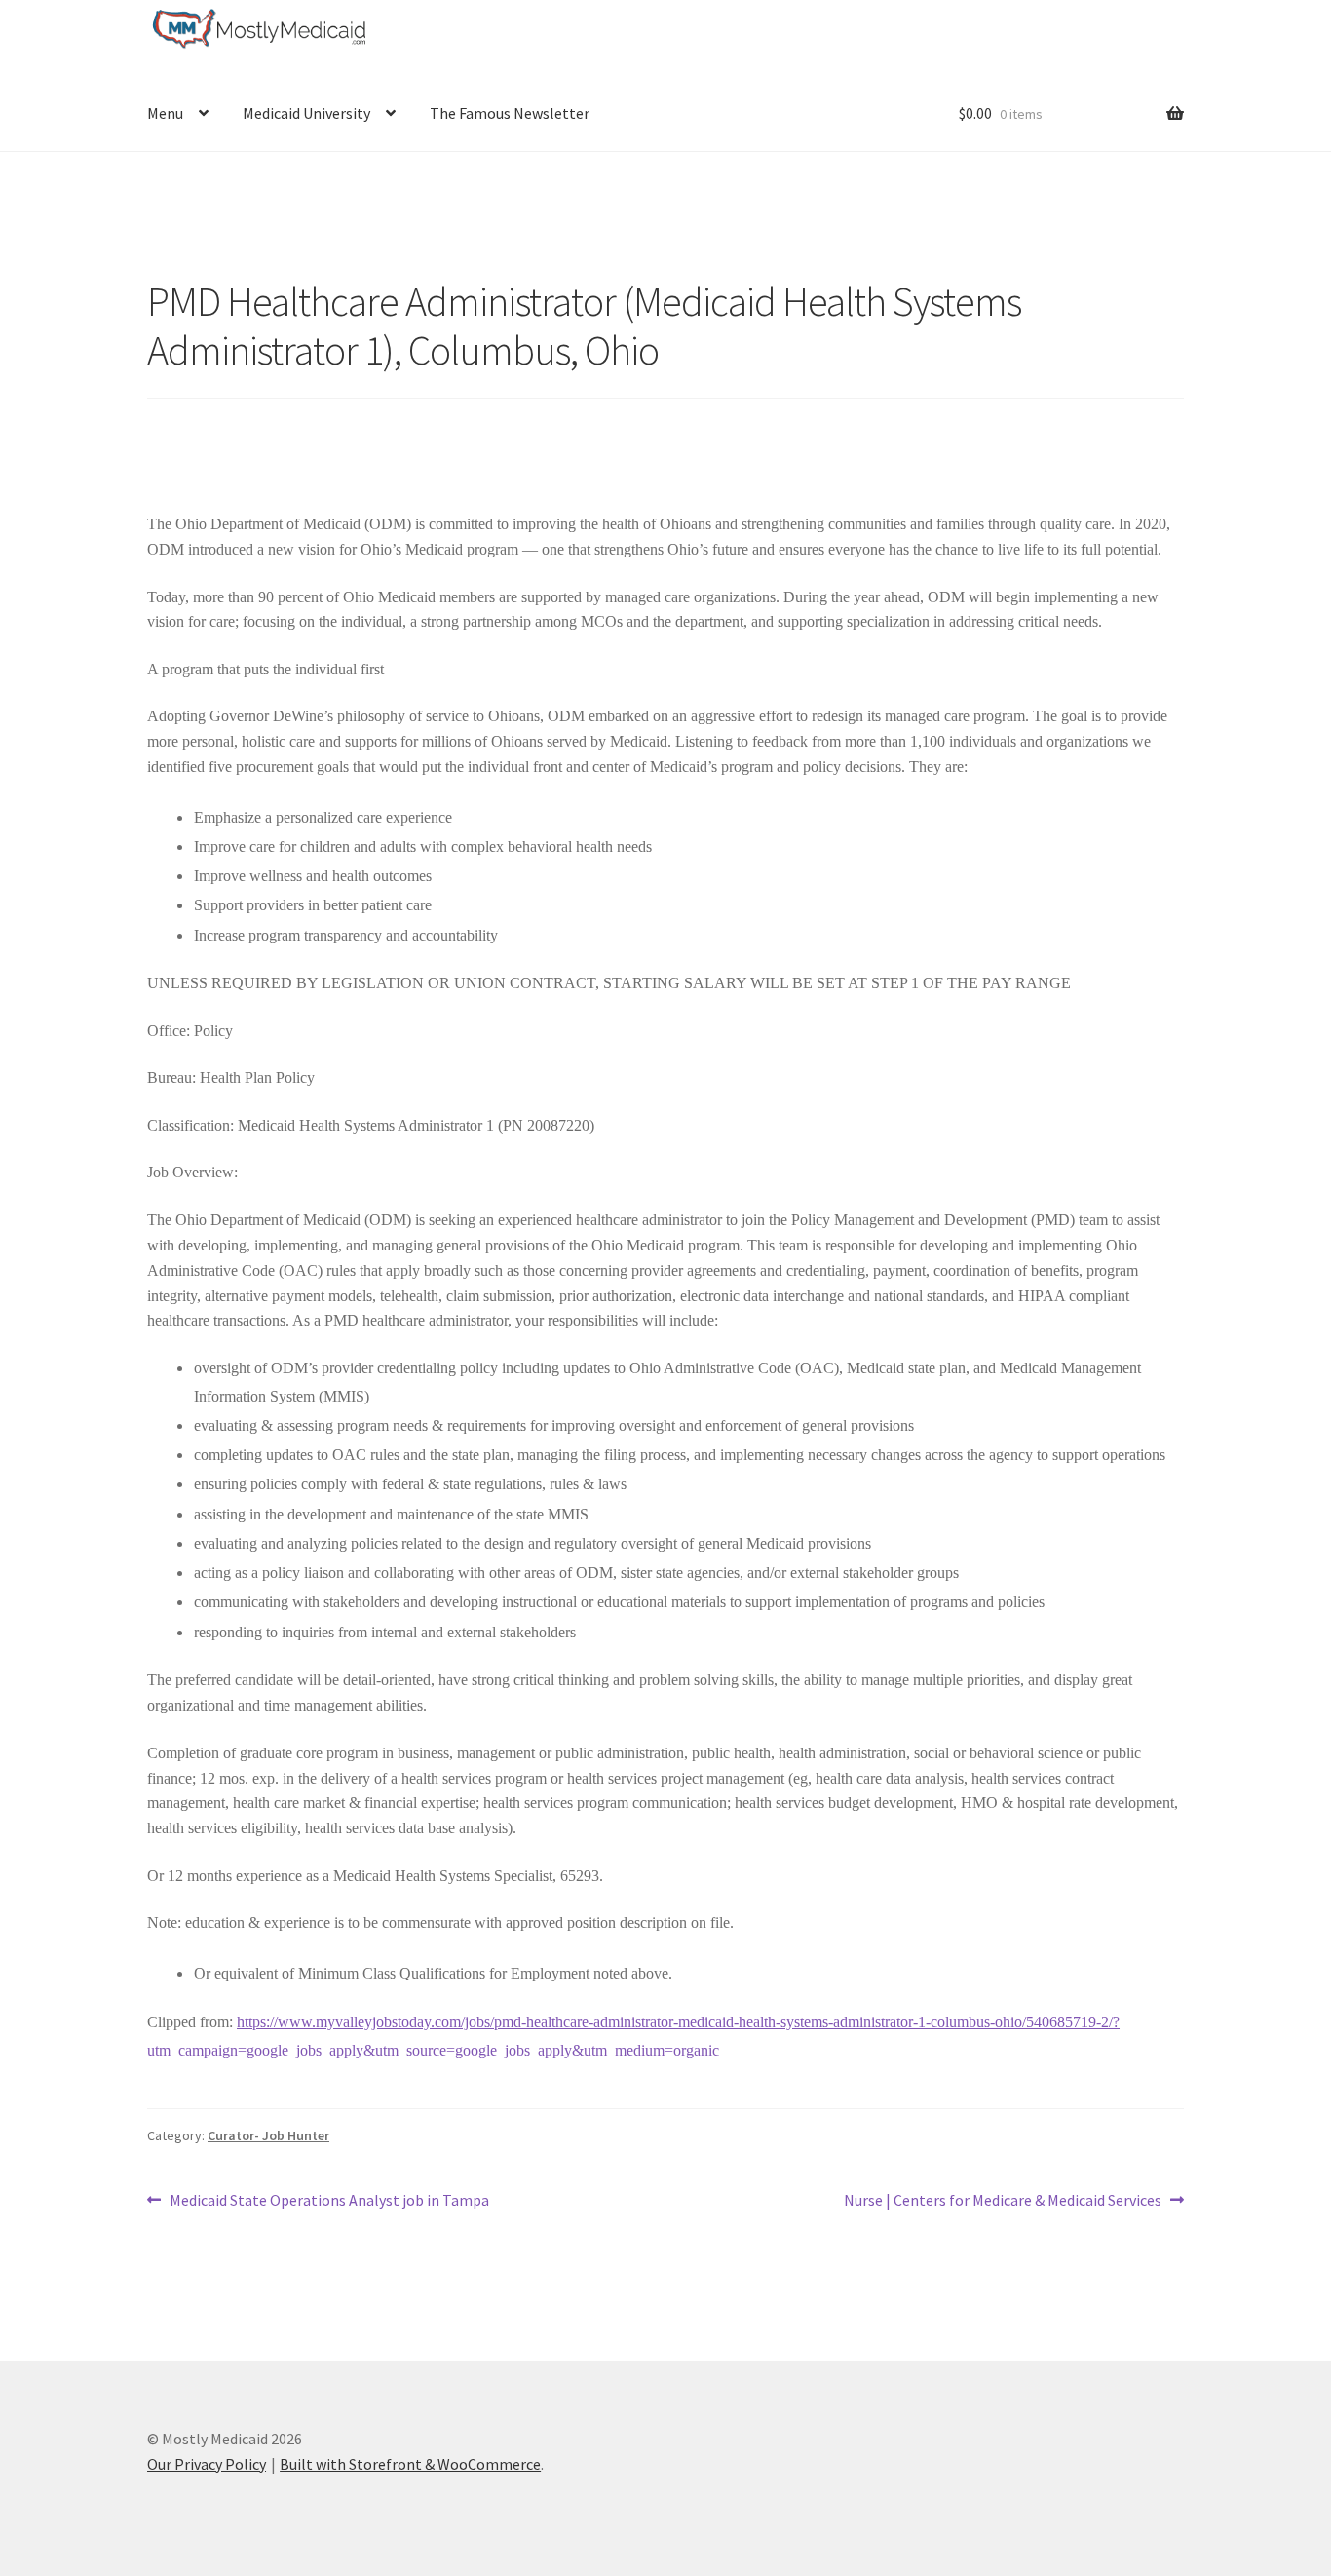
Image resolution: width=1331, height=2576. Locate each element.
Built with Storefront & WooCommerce (410, 2464)
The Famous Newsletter (510, 113)
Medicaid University (306, 113)
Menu (165, 113)
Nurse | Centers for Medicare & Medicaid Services (1003, 2201)
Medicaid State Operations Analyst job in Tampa (329, 2201)
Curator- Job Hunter (268, 2135)
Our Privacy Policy (207, 2464)
